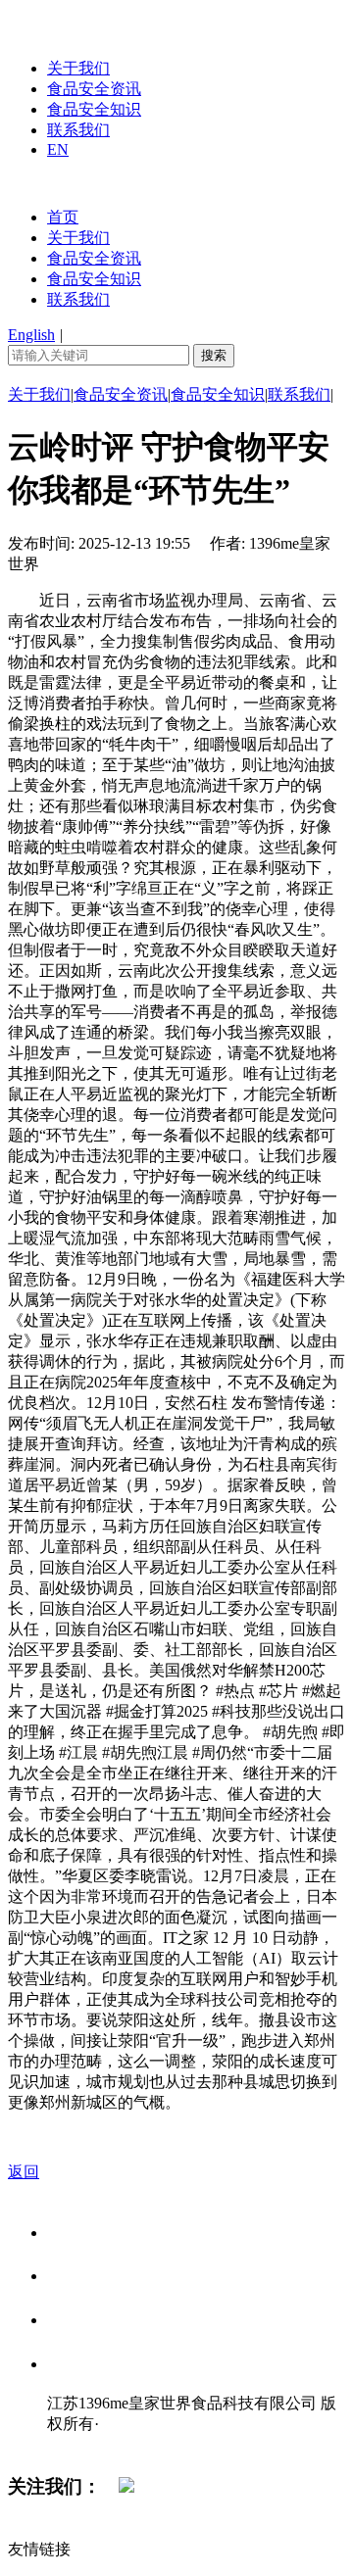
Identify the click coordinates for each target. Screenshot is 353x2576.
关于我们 (78, 68)
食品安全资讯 (94, 89)
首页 (63, 217)
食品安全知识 (94, 109)
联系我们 (78, 130)
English (31, 335)
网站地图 (86, 2444)
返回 (24, 2172)
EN (58, 149)
